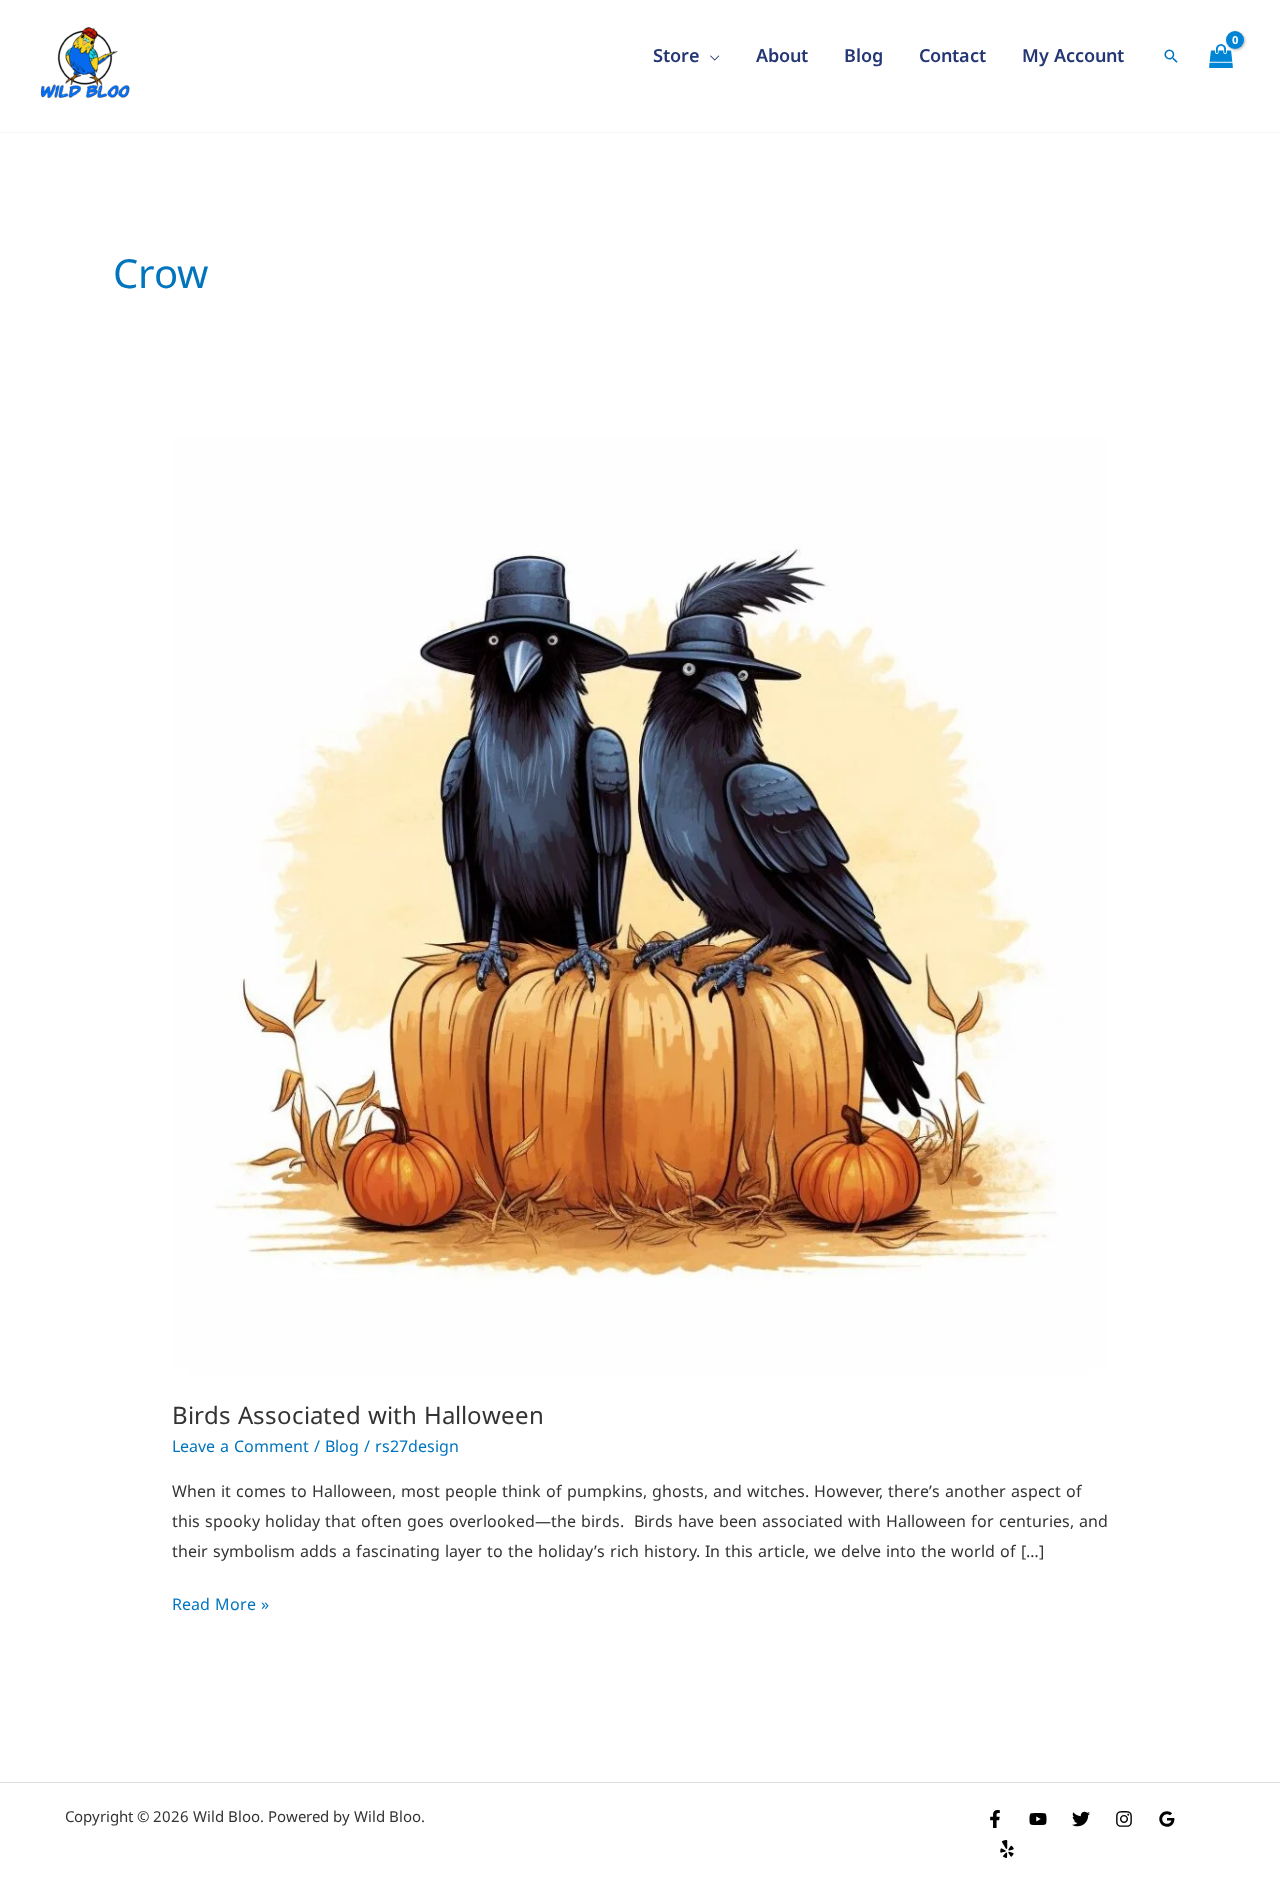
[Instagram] (1124, 1819)
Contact (952, 55)
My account (1073, 55)
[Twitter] (1081, 1819)
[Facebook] (995, 1819)
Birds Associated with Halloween (358, 1414)
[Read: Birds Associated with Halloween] (640, 905)
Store (676, 55)
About (782, 55)
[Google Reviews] (1167, 1819)
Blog (863, 55)
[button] (1171, 56)
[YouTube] (1038, 1819)
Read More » (220, 1602)
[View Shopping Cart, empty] (1220, 56)
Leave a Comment (240, 1446)
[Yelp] (1007, 1849)
